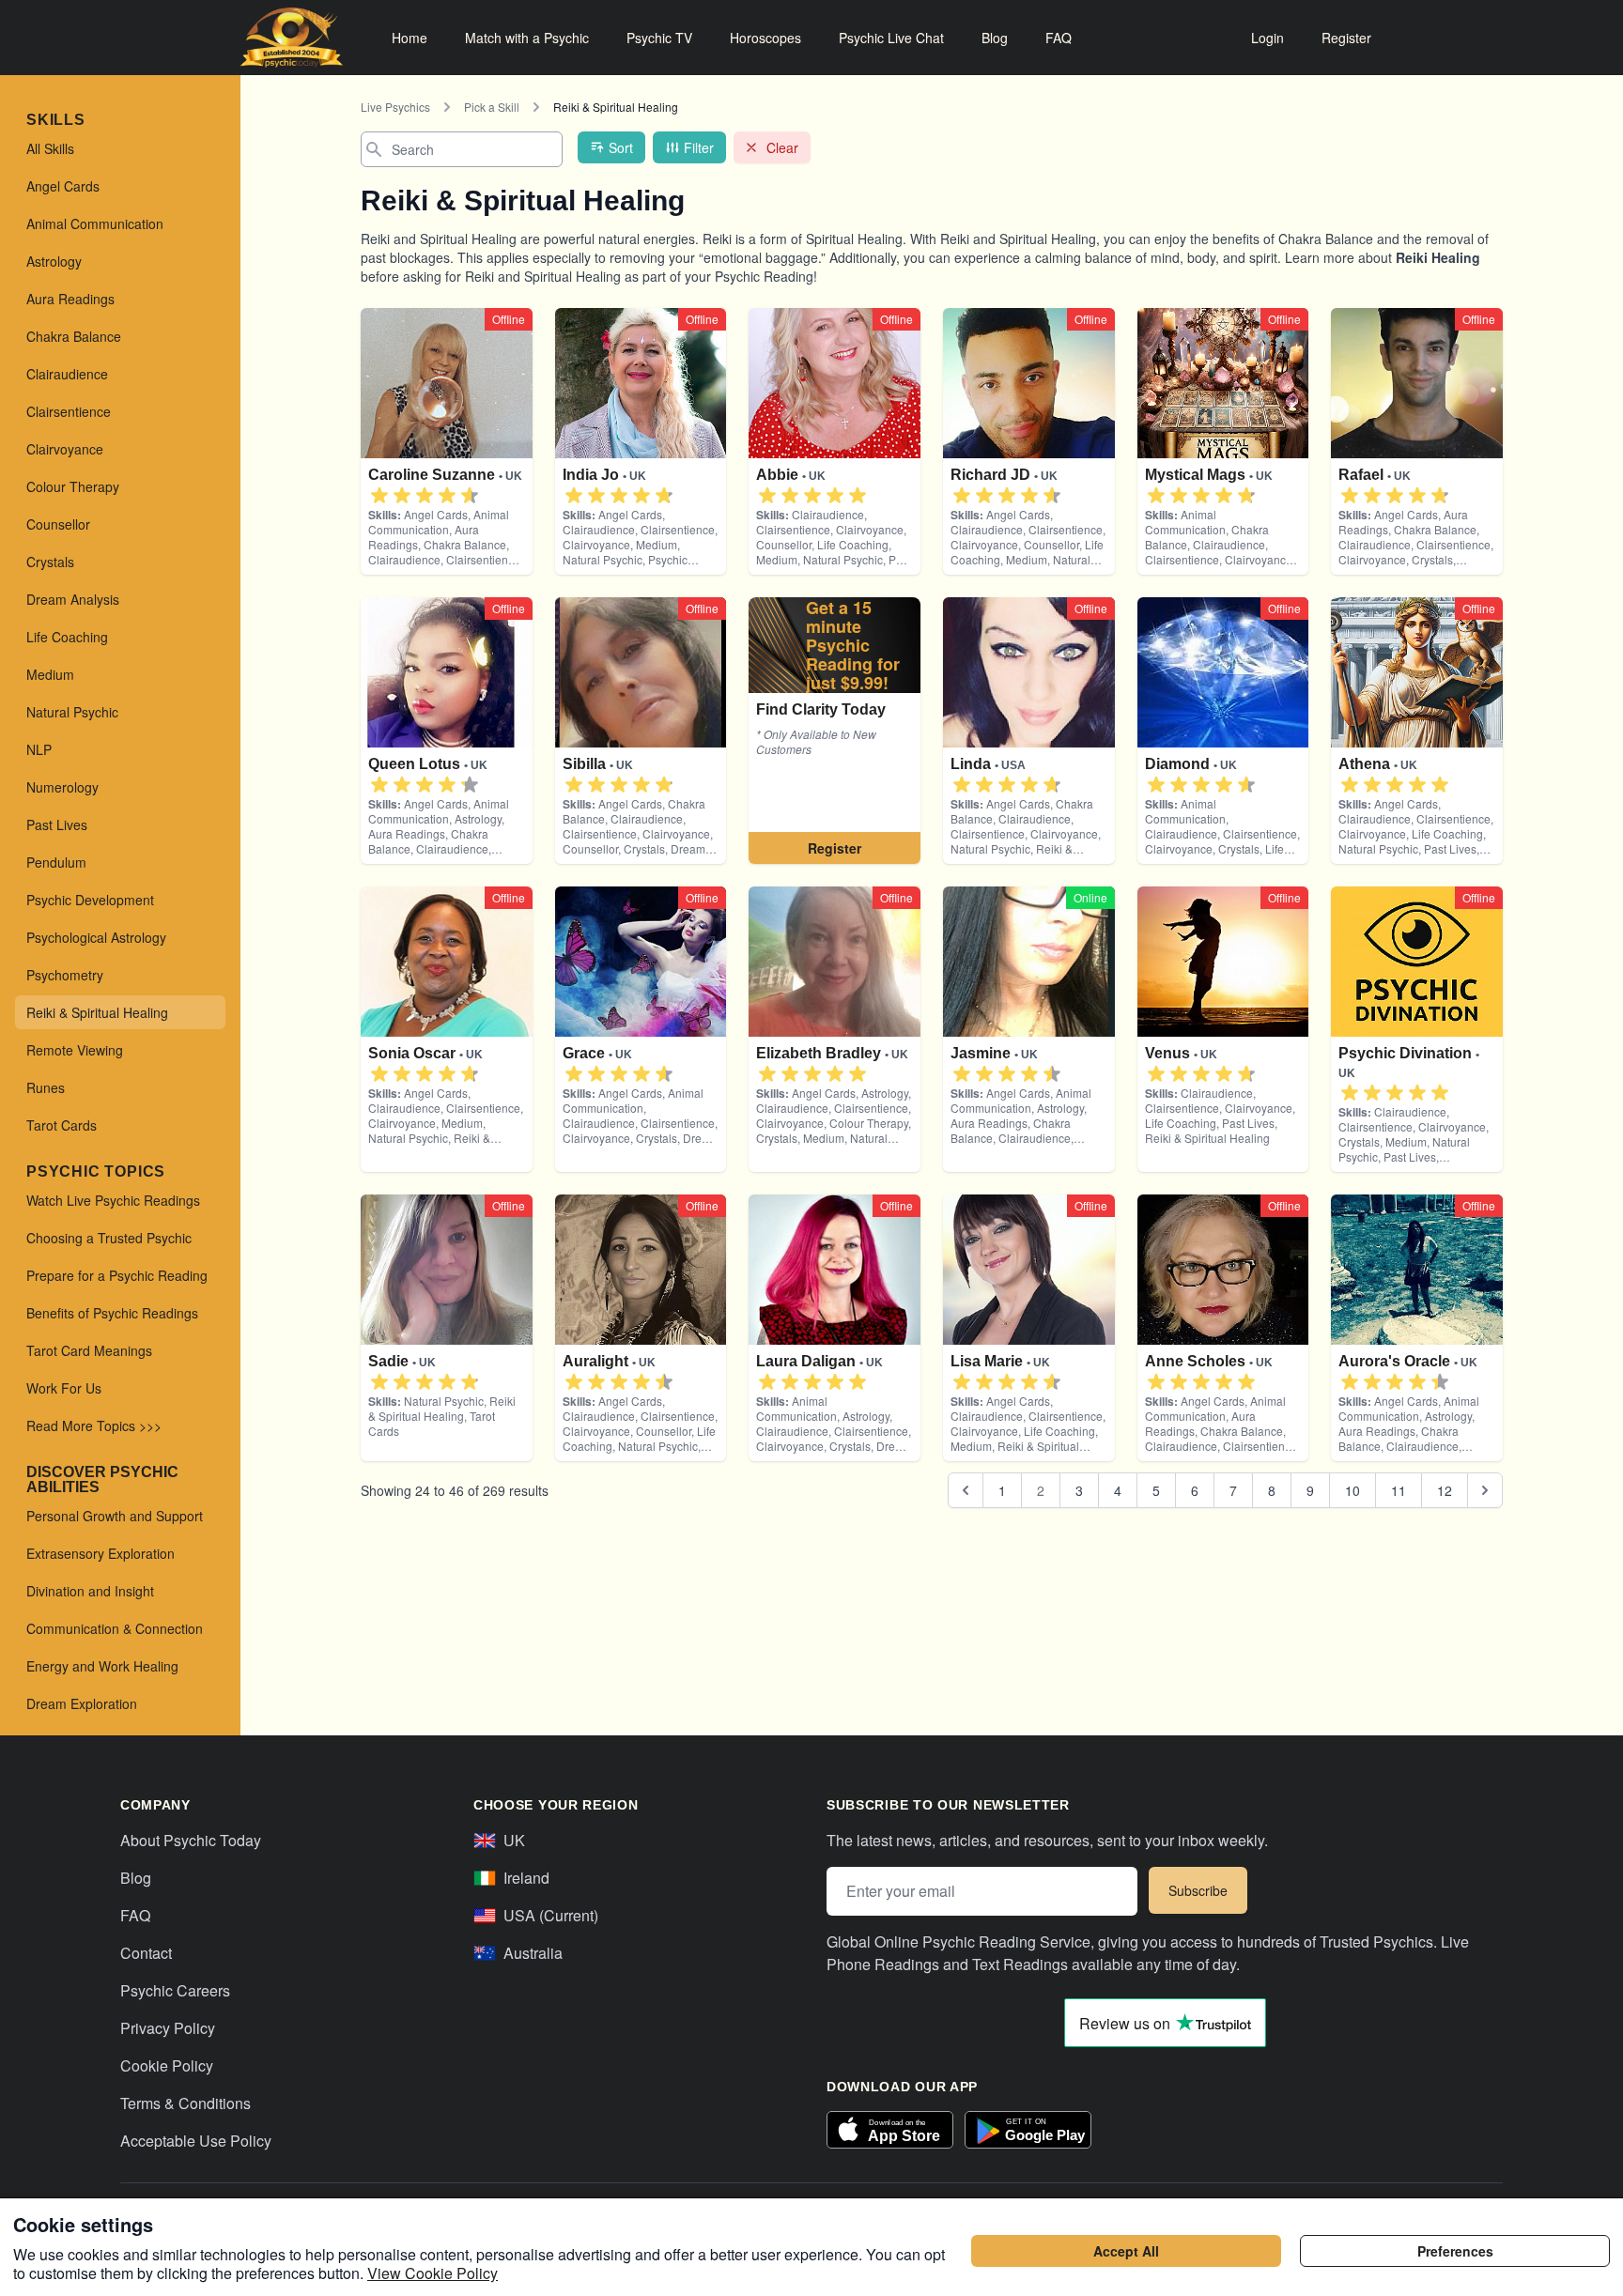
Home (410, 38)
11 (1399, 1490)
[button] (379, 496)
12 (1445, 1490)
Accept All (1126, 2251)
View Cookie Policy (433, 2273)
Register (1346, 38)
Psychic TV (659, 38)
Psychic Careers (175, 1990)
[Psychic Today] (292, 38)
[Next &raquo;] (1485, 1490)
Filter (699, 147)
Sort (621, 147)
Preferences (1455, 2251)
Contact (146, 1953)
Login (1267, 38)
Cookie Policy (167, 2065)
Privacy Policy (168, 2028)
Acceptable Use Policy (196, 2141)
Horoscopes (765, 38)
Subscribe (1198, 1890)
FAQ (1059, 38)
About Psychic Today (191, 1840)
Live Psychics (395, 107)
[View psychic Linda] (835, 731)
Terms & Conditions (185, 2103)
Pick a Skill (492, 107)
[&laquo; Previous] (966, 1490)
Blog (995, 38)
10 (1352, 1490)
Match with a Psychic (527, 38)
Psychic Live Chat (891, 38)
